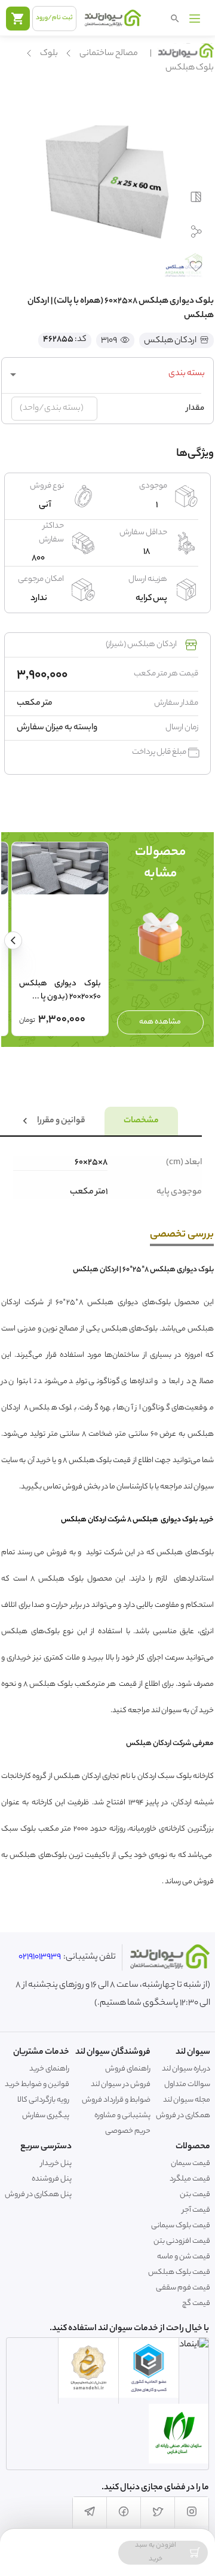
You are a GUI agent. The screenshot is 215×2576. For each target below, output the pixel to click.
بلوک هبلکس (190, 68)
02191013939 (40, 1957)
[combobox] (107, 374)
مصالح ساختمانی (109, 54)
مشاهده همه (160, 1022)
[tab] (141, 1121)
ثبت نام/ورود (54, 18)
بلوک (49, 54)
